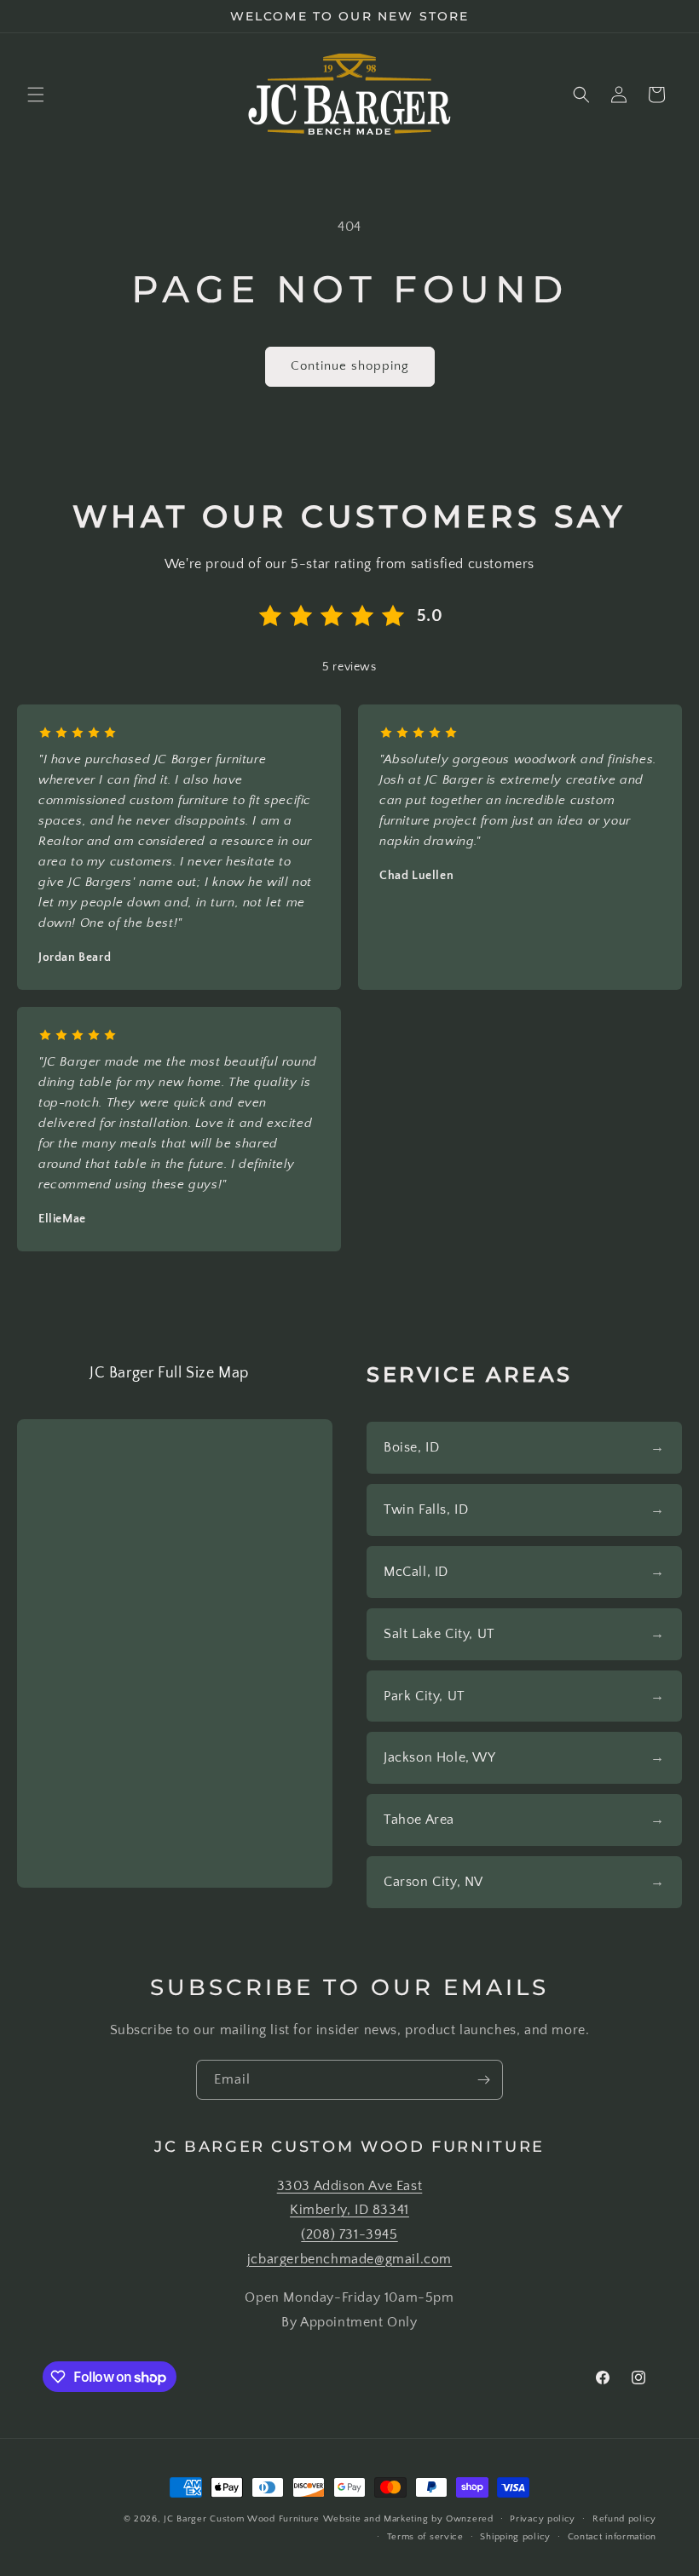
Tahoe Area (419, 1820)
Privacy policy (543, 2519)
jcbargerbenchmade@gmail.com (349, 2259)
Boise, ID (411, 1447)
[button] (36, 95)
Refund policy (624, 2519)
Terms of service (425, 2537)
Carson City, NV (433, 1882)
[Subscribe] (483, 2080)
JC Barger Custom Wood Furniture (242, 2519)
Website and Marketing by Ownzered (408, 2519)
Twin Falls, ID (426, 1509)
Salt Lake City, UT (439, 1634)
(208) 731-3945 (349, 2234)
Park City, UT (425, 1696)
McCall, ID (416, 1572)
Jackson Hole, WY (440, 1757)
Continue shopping (350, 366)
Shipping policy (515, 2537)
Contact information (612, 2537)
